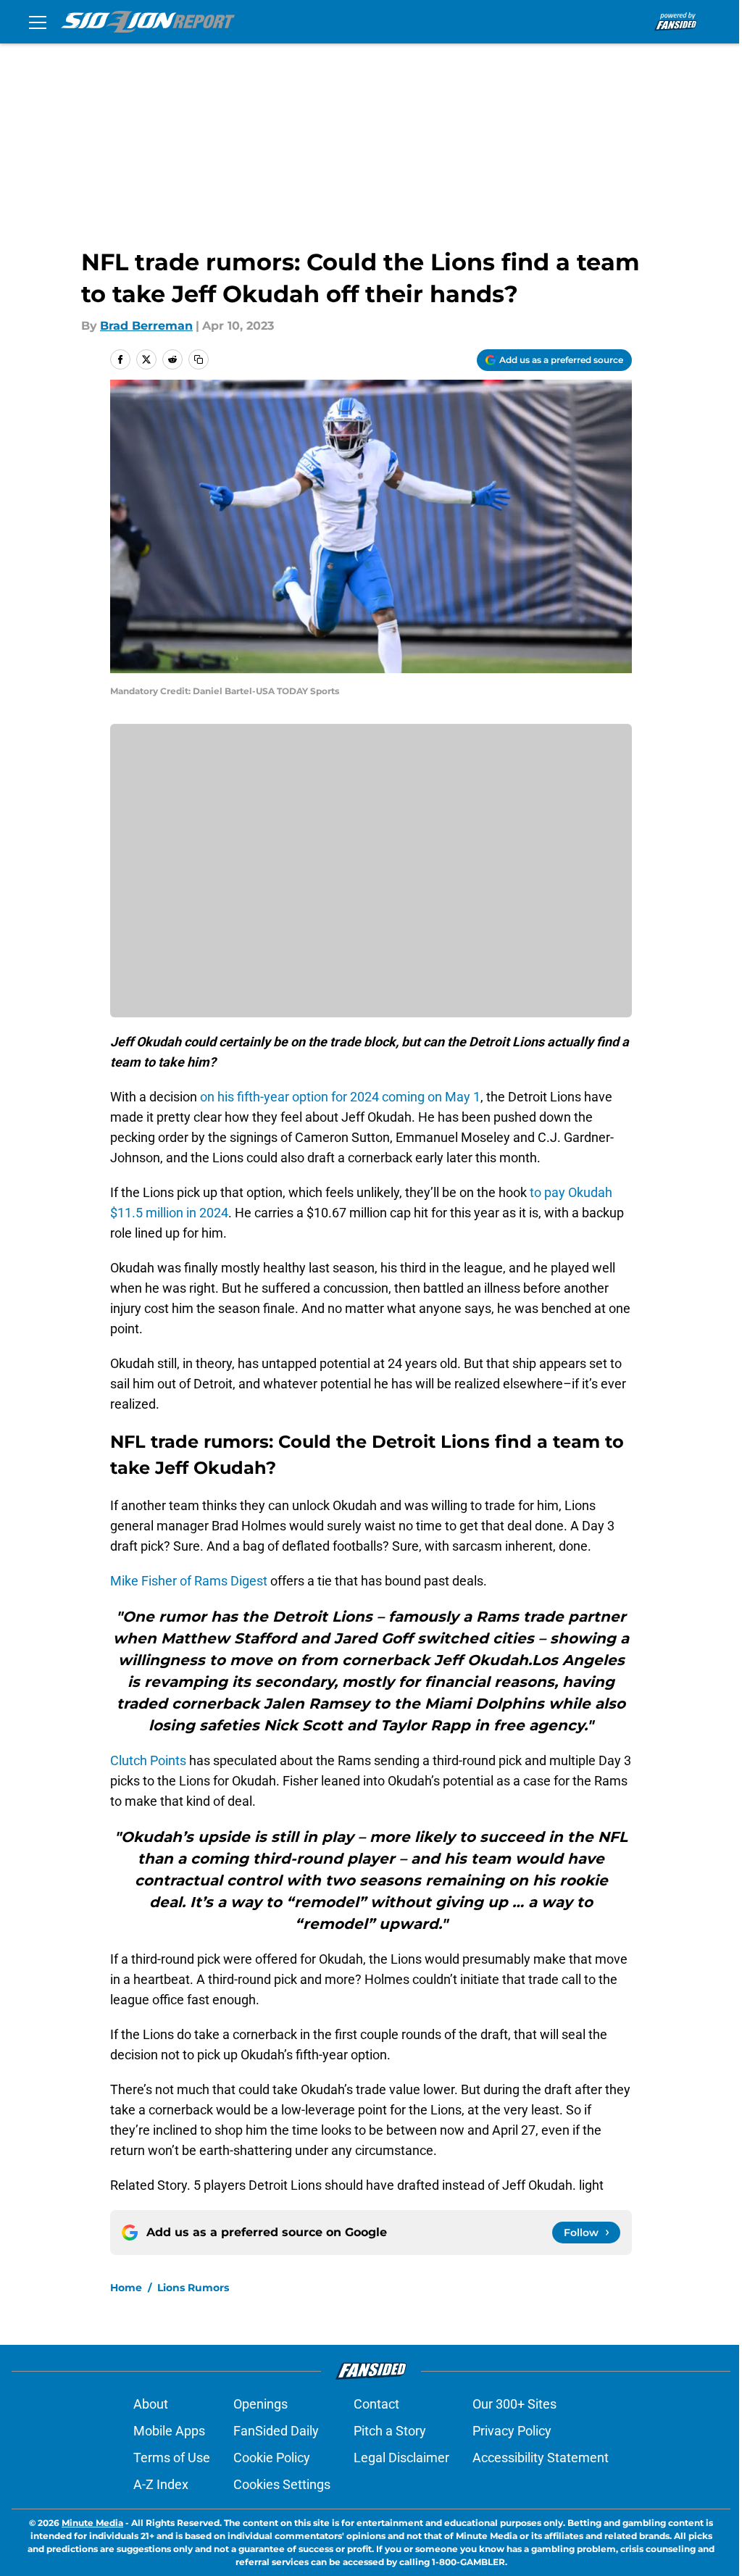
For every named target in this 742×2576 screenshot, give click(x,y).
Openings (260, 2404)
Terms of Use (172, 2458)
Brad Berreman (146, 326)
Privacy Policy (512, 2431)
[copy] (199, 359)
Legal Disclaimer (401, 2458)
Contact (376, 2404)
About (151, 2404)
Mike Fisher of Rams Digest (189, 1581)
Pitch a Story (390, 2431)
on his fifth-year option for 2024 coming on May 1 (339, 1097)
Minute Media (92, 2523)
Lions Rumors (193, 2288)
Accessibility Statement (541, 2458)
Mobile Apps (169, 2431)
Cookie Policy (272, 2458)
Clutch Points (148, 1760)
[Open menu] (38, 22)
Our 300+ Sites (514, 2404)
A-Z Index (161, 2484)
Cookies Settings (282, 2484)
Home (126, 2288)
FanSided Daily (276, 2431)
